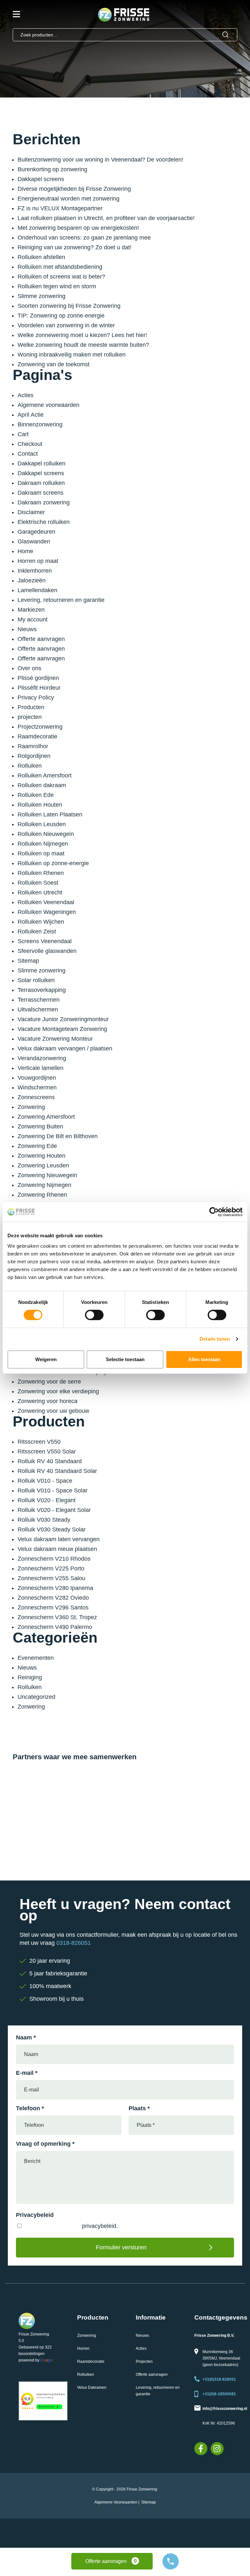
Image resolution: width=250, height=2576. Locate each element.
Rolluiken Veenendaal (46, 902)
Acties (26, 395)
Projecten (144, 2361)
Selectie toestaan (125, 1359)
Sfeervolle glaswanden (47, 951)
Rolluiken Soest (38, 883)
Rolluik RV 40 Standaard (50, 1461)
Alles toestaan (204, 1359)
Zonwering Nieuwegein (47, 1175)
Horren (83, 2348)
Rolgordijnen (34, 756)
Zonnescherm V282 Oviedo (53, 1598)
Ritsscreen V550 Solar (47, 1451)
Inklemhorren (35, 571)
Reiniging (30, 1677)
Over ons (29, 668)
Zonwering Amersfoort (46, 1117)
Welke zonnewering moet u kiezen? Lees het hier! (82, 335)
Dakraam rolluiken (41, 483)
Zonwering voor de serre (49, 1382)
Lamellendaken (37, 590)
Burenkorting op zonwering (52, 169)
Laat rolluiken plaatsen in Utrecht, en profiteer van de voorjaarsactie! (106, 218)
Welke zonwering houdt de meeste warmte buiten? (83, 345)
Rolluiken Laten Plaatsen (50, 814)
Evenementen (36, 1658)
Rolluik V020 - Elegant (47, 1500)
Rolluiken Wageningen (47, 912)
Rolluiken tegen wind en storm (57, 286)
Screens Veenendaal (45, 941)
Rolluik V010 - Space (45, 1481)
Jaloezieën (32, 580)
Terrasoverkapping (42, 990)
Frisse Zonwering (34, 2334)
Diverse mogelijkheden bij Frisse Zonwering (74, 189)
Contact (28, 454)
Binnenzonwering (40, 424)
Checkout (30, 444)
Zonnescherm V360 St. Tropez (57, 1617)
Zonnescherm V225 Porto (51, 1568)
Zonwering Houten (42, 1156)
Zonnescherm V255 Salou (51, 1578)
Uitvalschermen (38, 1009)
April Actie (31, 415)
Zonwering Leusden (43, 1165)
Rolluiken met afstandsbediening (60, 267)
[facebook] (201, 2449)
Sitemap (28, 961)
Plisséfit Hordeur (39, 688)
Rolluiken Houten (40, 805)
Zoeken (225, 35)
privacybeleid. (100, 2226)
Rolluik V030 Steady (44, 1520)
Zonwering (31, 1107)
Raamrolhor (33, 746)
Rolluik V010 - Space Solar (53, 1490)
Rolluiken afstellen (41, 257)
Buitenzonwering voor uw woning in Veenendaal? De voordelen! (100, 160)
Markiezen (31, 610)
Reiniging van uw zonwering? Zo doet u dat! (75, 247)
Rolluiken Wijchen (41, 922)
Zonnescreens (36, 1097)
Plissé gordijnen (38, 678)
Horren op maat (38, 561)
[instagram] (217, 2449)
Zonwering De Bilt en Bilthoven (58, 1136)
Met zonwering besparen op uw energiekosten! (78, 228)
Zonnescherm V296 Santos (53, 1607)
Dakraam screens (41, 493)
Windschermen (37, 1087)
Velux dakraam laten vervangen (59, 1539)
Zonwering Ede (37, 1146)
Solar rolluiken (36, 980)
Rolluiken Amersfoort (45, 775)
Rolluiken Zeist (37, 931)
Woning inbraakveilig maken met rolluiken (72, 355)
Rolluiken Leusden (42, 824)
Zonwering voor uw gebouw (53, 1411)
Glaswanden (34, 541)
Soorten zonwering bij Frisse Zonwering (69, 306)
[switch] (94, 1315)
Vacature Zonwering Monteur (55, 1039)
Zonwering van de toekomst (54, 364)
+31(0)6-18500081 (219, 2394)
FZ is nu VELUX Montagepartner (60, 208)
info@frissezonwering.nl (225, 2409)
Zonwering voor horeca (48, 1401)
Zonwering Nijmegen (44, 1185)
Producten (31, 707)
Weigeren (46, 1359)
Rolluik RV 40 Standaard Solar (57, 1471)
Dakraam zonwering (44, 502)
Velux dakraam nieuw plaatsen (57, 1549)
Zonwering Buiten (40, 1126)
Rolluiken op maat (41, 853)
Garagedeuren (36, 532)
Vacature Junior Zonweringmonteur (63, 1019)
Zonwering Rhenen (42, 1195)
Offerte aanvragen (41, 639)
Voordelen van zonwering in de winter (66, 325)
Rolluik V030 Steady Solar (52, 1529)
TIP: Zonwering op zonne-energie (61, 316)
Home (25, 551)
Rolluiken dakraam (42, 785)
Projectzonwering (40, 727)
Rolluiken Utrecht (40, 892)
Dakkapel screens (41, 179)
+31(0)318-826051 (219, 2379)
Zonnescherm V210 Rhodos (54, 1559)
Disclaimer (31, 512)
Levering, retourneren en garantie (61, 600)
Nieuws (27, 629)
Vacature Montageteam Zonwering (62, 1029)
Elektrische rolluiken (44, 522)
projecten (30, 717)
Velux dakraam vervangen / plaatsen (65, 1048)
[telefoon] (171, 2561)
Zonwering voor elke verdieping (58, 1391)
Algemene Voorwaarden (116, 2502)
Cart (23, 434)
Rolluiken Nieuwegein (46, 834)
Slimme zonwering (42, 296)
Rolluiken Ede (36, 795)
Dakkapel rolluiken (42, 463)
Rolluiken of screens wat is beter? (61, 277)
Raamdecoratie (37, 736)
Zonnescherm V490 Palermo (55, 1627)
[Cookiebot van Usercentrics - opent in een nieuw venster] (214, 1212)
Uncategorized (36, 1697)
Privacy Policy (36, 697)
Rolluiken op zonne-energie (53, 863)
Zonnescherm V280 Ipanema (55, 1588)
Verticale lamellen (41, 1068)
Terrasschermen (39, 1000)
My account (33, 619)
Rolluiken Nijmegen (43, 844)
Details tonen (215, 1339)
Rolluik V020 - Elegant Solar (54, 1510)
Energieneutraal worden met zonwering (69, 199)
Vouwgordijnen (37, 1078)
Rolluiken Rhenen (41, 873)
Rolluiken (30, 766)
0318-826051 (74, 1943)
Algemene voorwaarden (49, 405)
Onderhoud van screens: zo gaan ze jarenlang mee (84, 238)
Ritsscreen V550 (39, 1442)
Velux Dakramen (92, 2387)
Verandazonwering (42, 1058)
